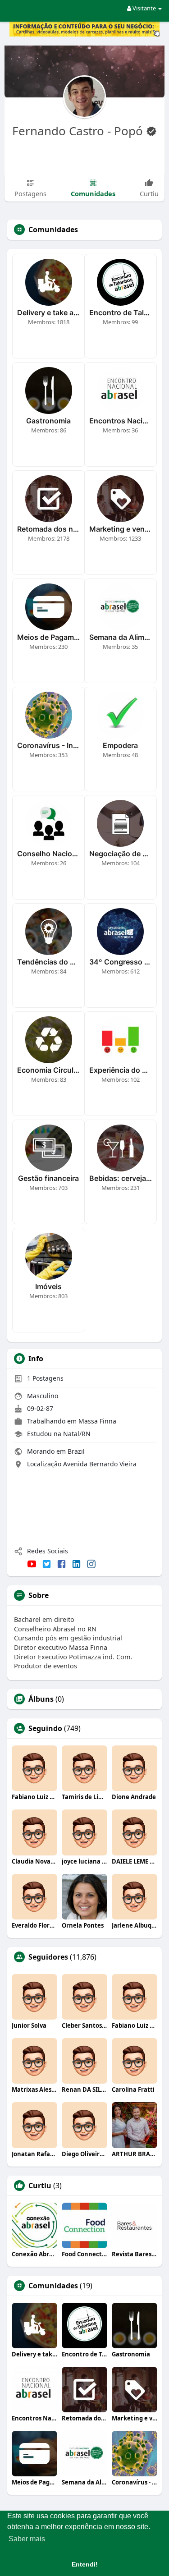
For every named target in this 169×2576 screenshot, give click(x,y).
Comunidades (53, 2286)
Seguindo (45, 1728)
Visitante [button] (144, 8)
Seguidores (48, 1957)
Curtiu (40, 2186)
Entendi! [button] (85, 2564)
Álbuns (41, 1699)
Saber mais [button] (27, 2539)
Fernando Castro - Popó (79, 131)
